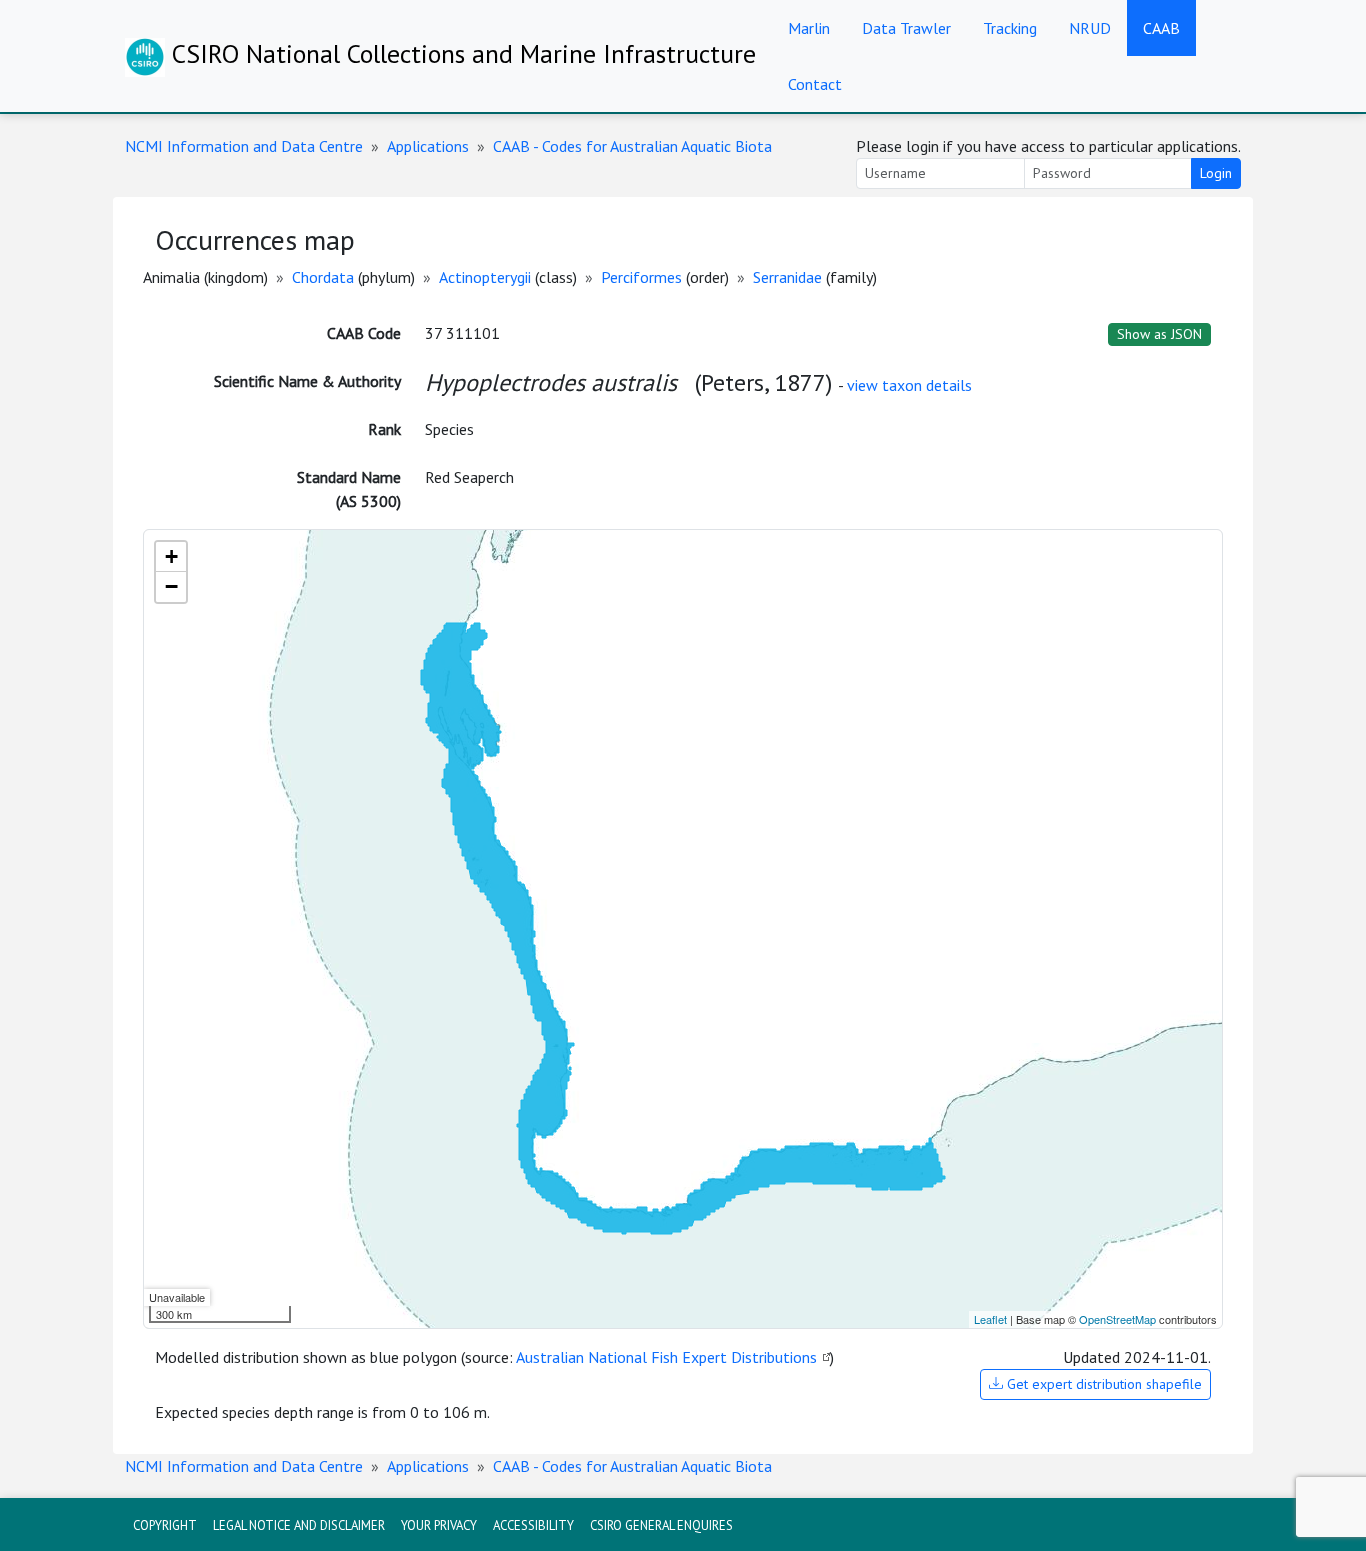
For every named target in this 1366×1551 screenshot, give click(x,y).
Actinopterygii (485, 277)
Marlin (809, 28)
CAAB (1161, 28)
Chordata (323, 277)
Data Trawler (906, 28)
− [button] (171, 586)
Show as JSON (1159, 334)
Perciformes (641, 277)
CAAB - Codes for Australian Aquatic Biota (632, 146)
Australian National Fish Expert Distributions (666, 1357)
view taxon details (909, 385)
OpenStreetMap (1117, 1319)
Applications (428, 146)
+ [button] (171, 556)
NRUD (1090, 28)
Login (1216, 173)
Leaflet (990, 1319)
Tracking (1010, 28)
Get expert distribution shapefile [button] (1102, 1384)
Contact (815, 84)
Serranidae (787, 277)
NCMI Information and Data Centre (244, 146)
